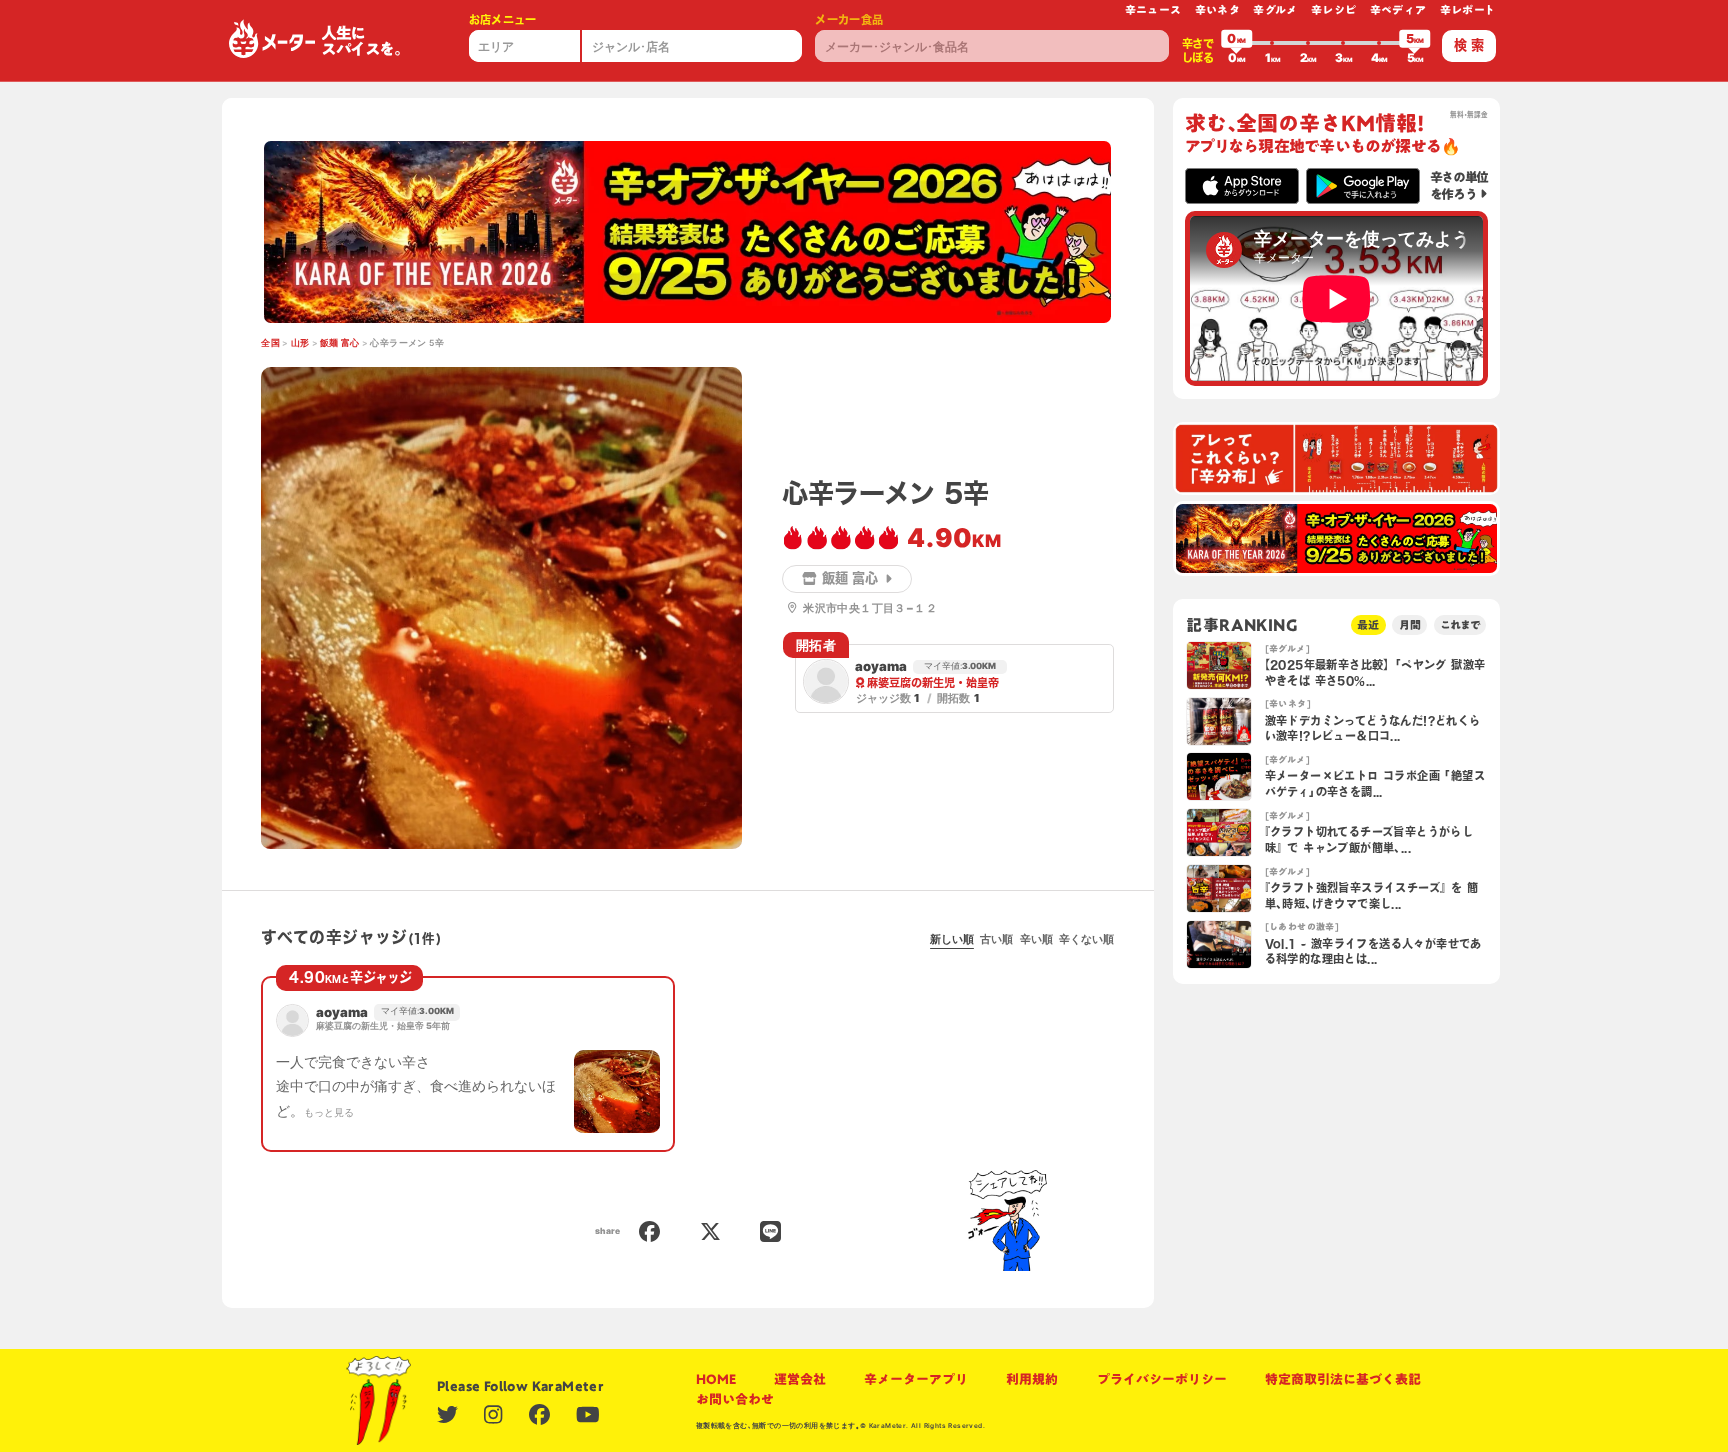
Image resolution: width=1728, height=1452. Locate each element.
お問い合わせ (735, 1399)
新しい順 (952, 939)
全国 (270, 343)
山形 (300, 343)
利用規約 (1032, 1379)
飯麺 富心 (340, 343)
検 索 (1469, 45)
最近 (1368, 624)
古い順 (996, 939)
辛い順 (1036, 939)
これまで (1460, 624)
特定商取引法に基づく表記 (1343, 1379)
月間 (1410, 624)
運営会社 (800, 1379)
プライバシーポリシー (1162, 1379)
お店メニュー (503, 19)
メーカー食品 (849, 19)
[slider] (1237, 43)
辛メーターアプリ (916, 1379)
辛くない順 (1086, 939)
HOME (716, 1379)
